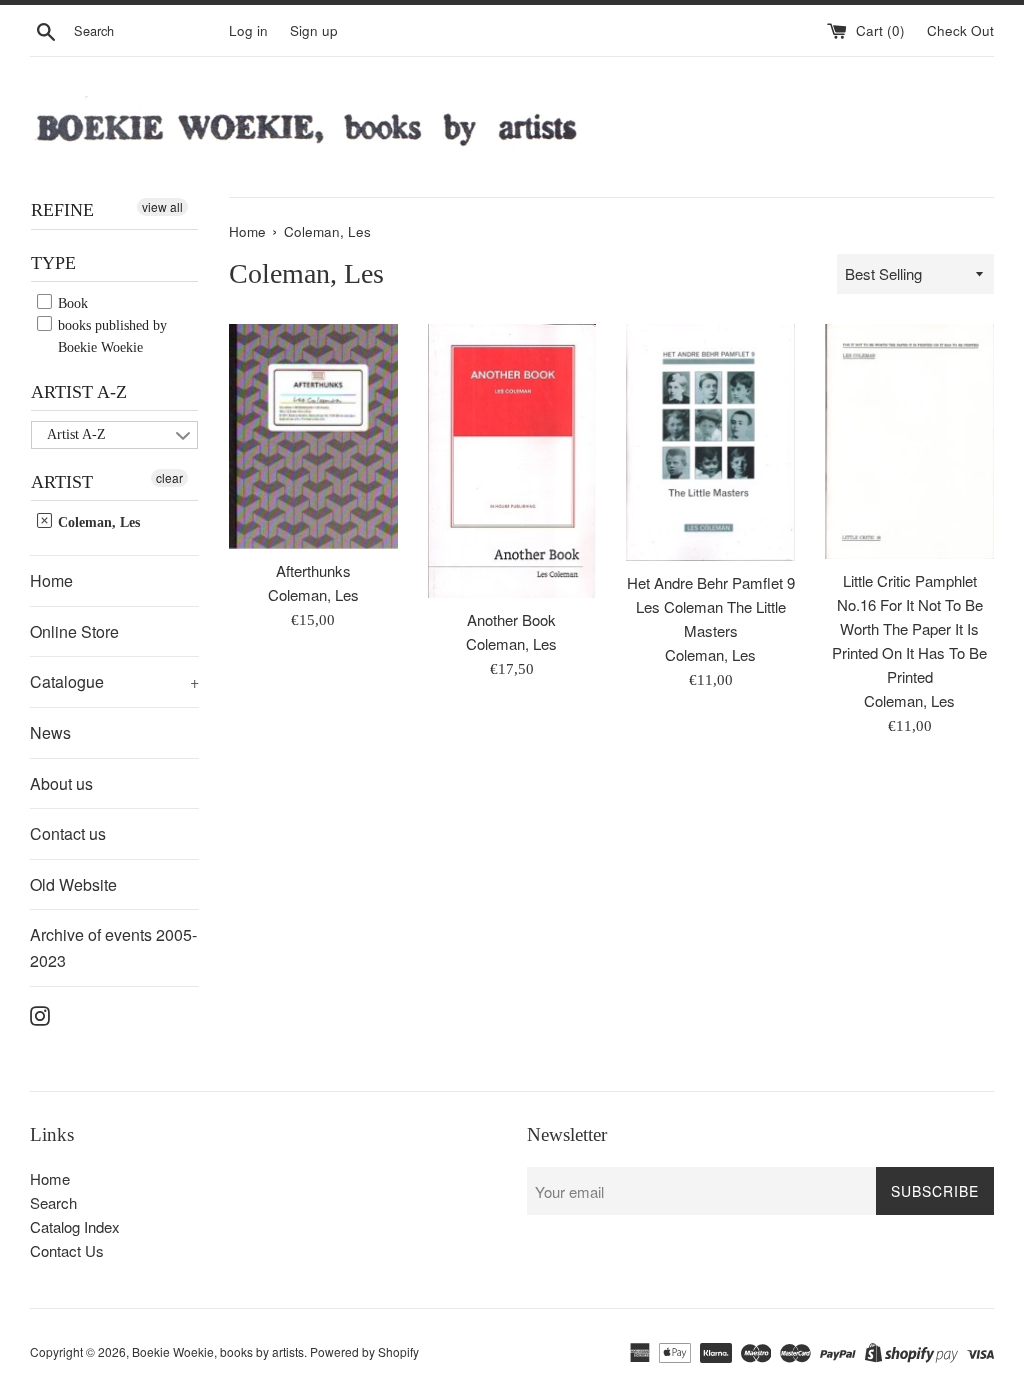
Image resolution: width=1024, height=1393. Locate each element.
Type (53, 263)
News (50, 732)
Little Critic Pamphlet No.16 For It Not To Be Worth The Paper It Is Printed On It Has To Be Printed (909, 628)
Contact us (68, 833)
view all (162, 206)
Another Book (511, 619)
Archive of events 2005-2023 (113, 947)
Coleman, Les (97, 522)
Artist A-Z (79, 392)
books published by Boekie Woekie (110, 336)
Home (51, 580)
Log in (248, 30)
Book (71, 303)
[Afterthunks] (313, 436)
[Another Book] (512, 461)
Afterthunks (313, 570)
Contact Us (67, 1250)
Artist (62, 482)
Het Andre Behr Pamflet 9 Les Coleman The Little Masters (711, 606)
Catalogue (114, 681)
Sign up (314, 30)
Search (53, 1202)
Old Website (73, 884)
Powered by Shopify (364, 1351)
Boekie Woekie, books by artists (218, 1351)
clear (169, 477)
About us (61, 783)
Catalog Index (75, 1226)
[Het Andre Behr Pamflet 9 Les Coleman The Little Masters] (710, 442)
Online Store (74, 631)
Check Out (960, 30)
